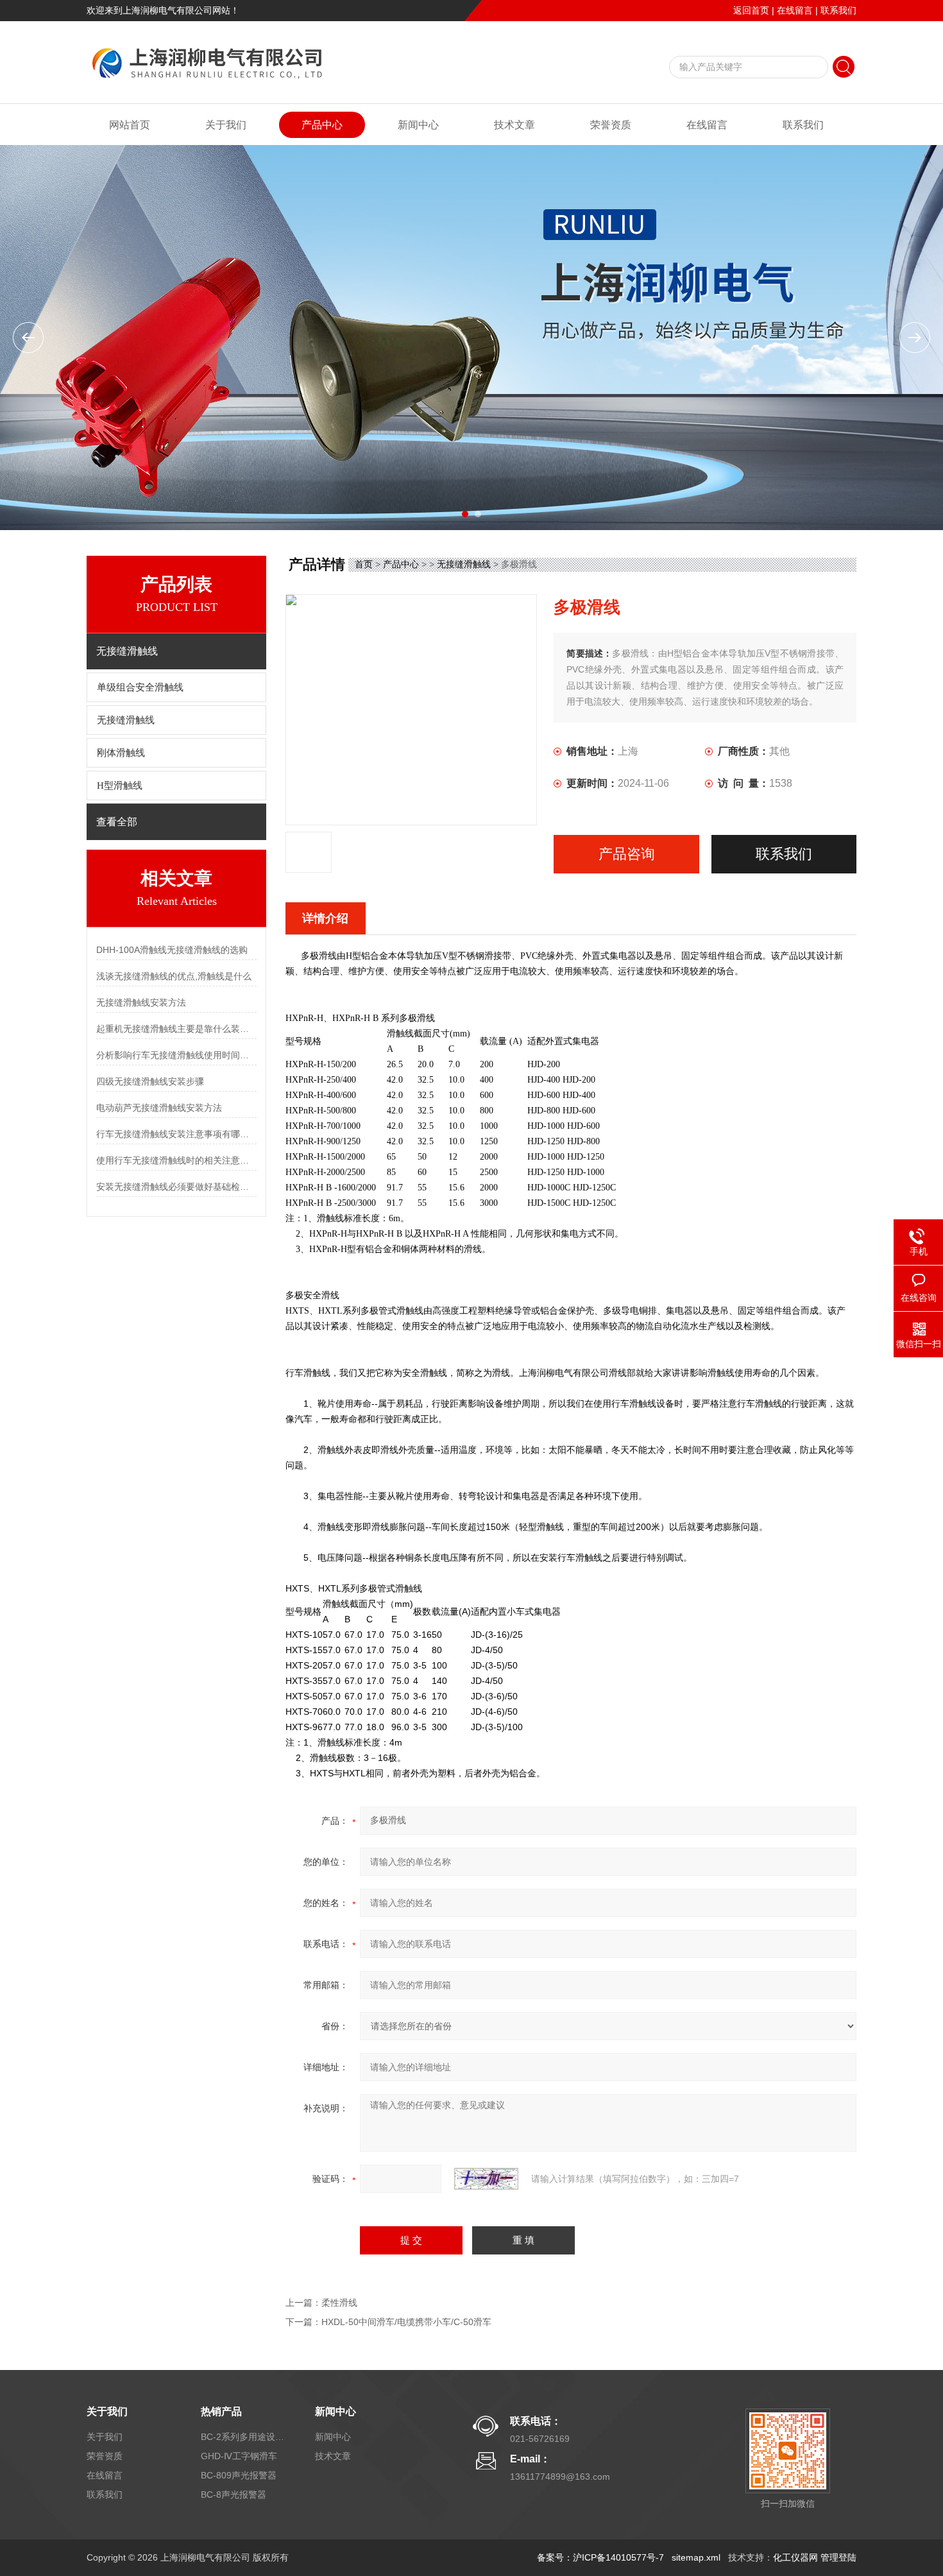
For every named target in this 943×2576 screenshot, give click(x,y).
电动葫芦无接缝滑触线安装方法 (159, 1108)
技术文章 (514, 125)
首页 (364, 564)
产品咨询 (627, 854)
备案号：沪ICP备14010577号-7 (600, 2557)
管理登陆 (838, 2557)
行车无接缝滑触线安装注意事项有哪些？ (176, 1134)
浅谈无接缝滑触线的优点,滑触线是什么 (174, 976)
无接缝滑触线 (126, 720)
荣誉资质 (611, 125)
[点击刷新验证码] (486, 2179)
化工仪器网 (795, 2557)
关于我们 (226, 125)
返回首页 (751, 10)
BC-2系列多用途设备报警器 (242, 2437)
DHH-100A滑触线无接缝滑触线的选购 (172, 950)
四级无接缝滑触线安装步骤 (150, 1081)
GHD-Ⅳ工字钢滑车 (239, 2456)
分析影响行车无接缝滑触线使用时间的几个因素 (176, 1055)
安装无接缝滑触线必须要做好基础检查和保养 (176, 1187)
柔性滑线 (339, 2303)
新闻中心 (418, 125)
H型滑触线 (120, 786)
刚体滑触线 (121, 753)
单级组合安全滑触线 (140, 687)
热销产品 (221, 2411)
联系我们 (838, 10)
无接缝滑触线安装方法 (141, 1002)
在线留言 (795, 10)
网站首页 (130, 125)
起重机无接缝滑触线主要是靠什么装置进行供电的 (176, 1029)
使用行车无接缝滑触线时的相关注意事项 (176, 1160)
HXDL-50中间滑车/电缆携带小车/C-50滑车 (406, 2322)
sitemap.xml (696, 2557)
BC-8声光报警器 (234, 2494)
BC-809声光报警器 (239, 2475)
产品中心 (322, 125)
